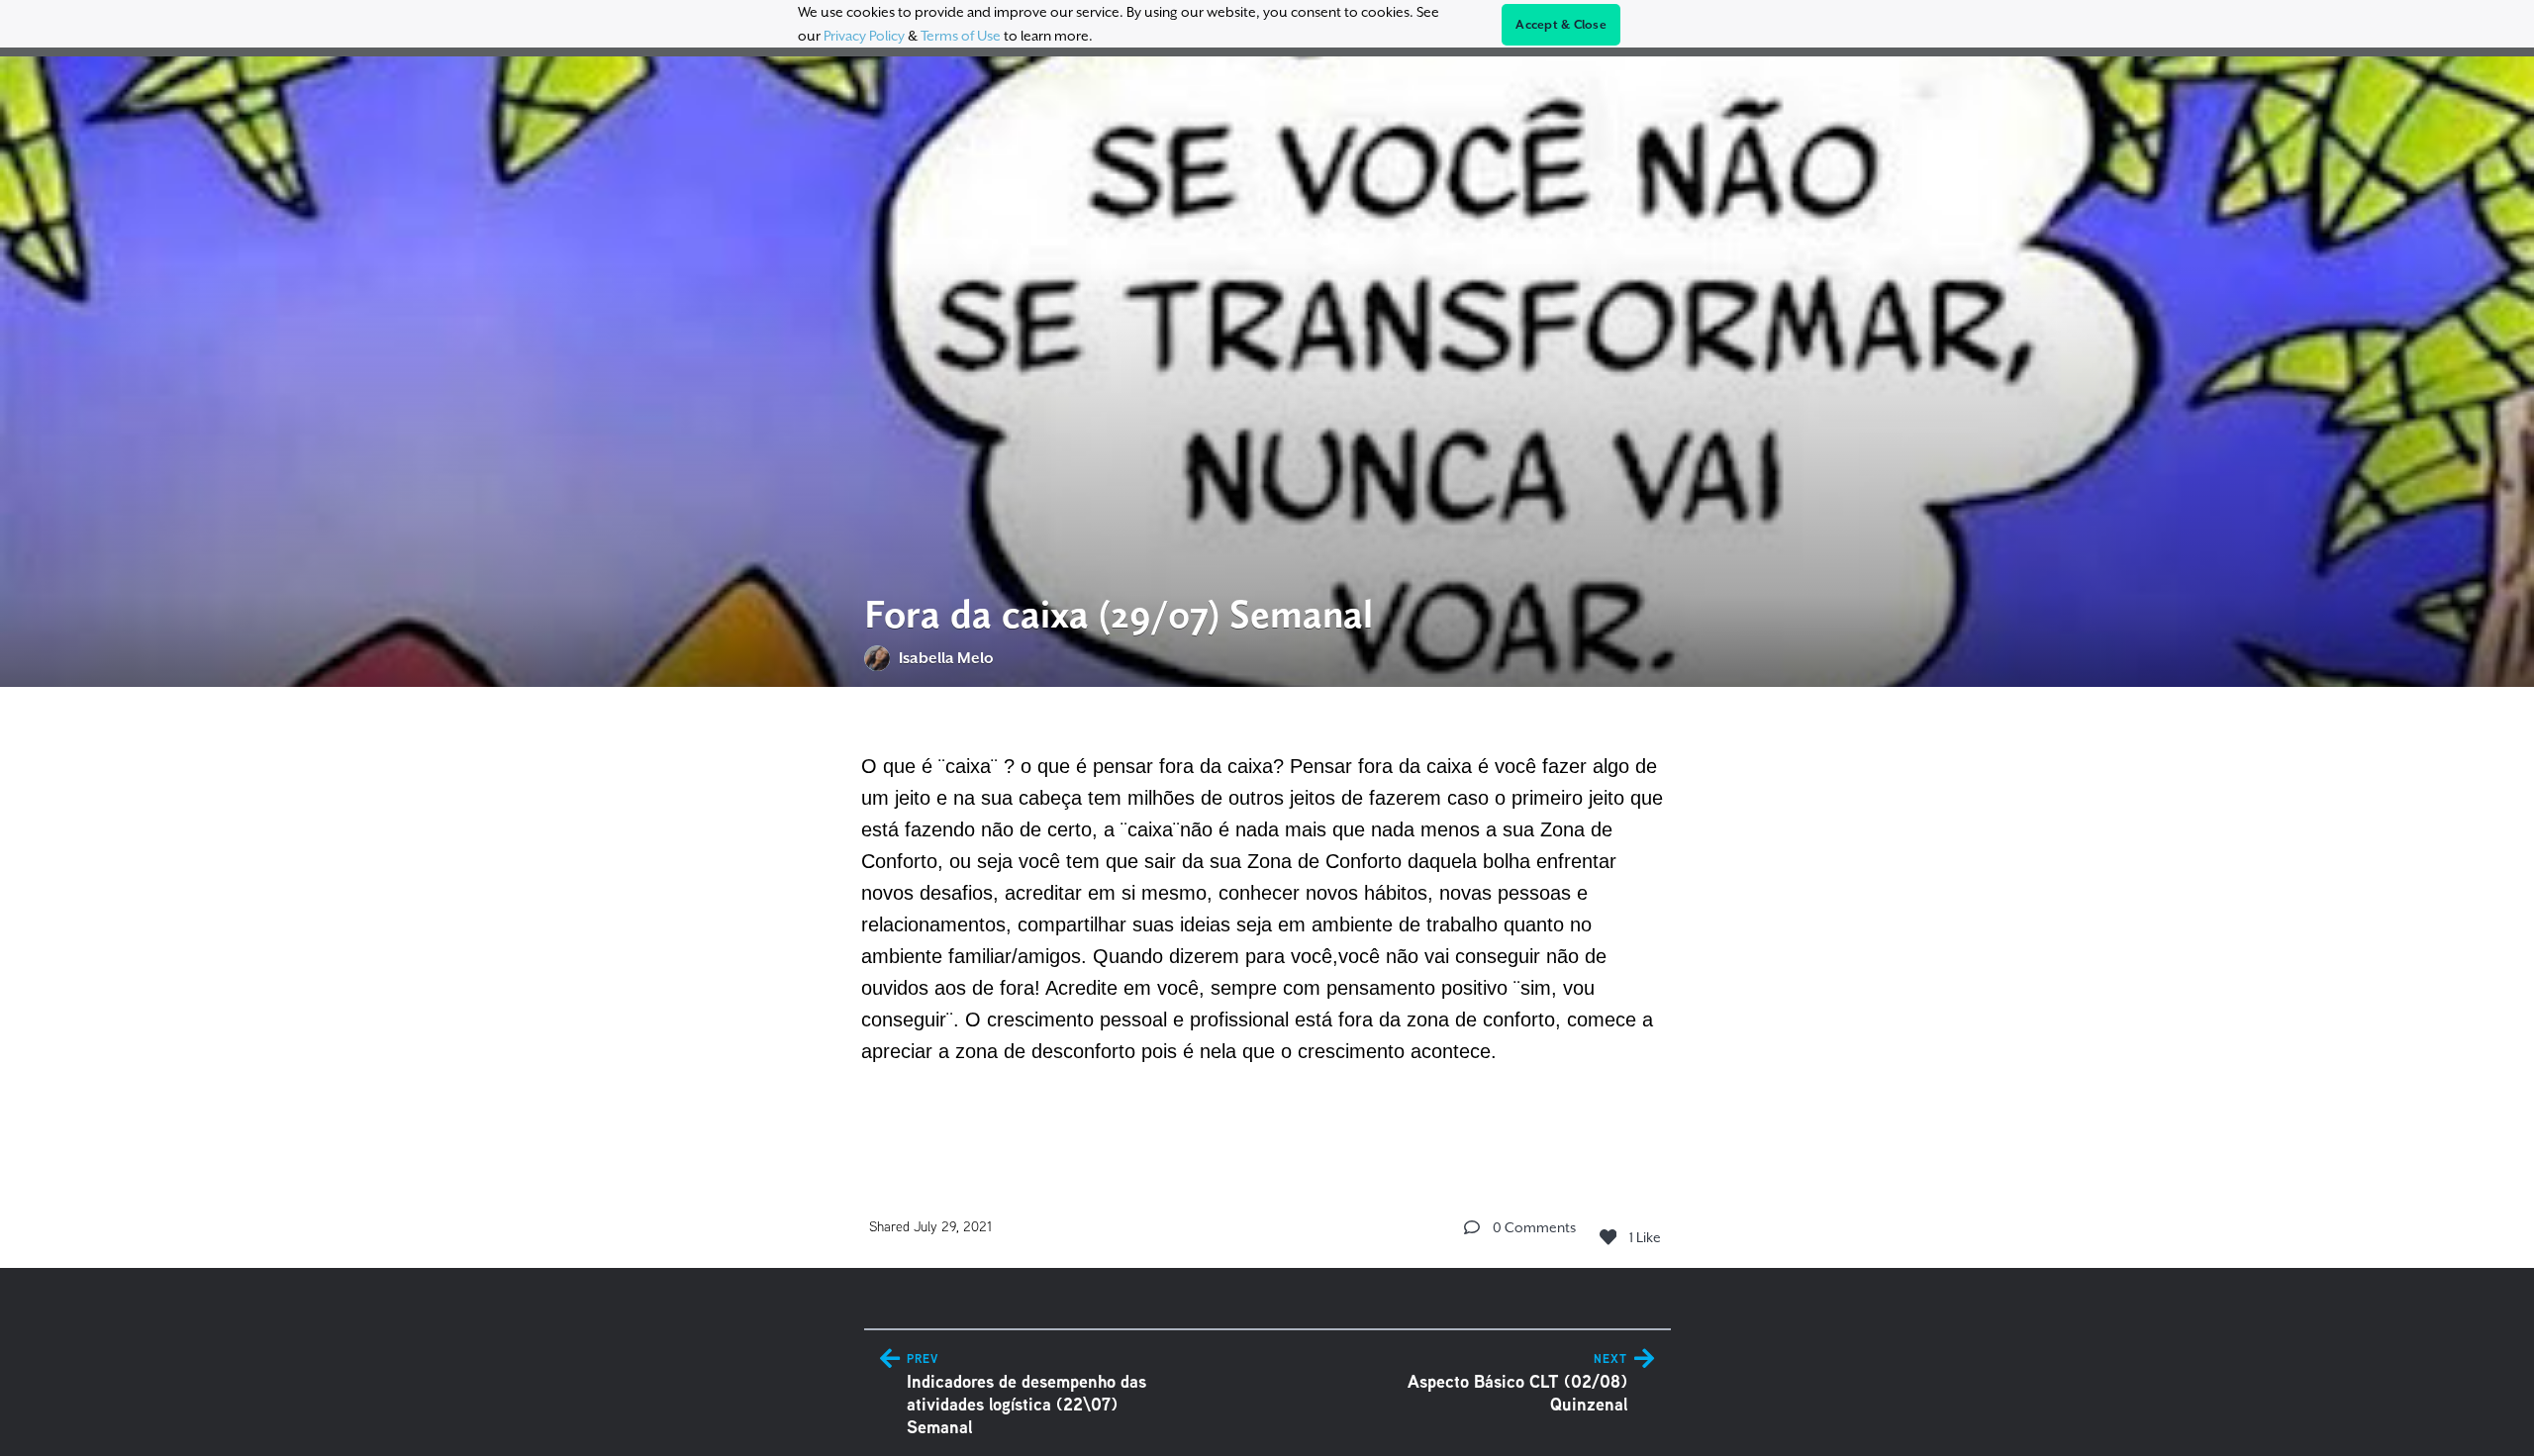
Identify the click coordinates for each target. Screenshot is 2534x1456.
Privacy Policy (864, 36)
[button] (1472, 1227)
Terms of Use (961, 36)
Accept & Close (1561, 25)
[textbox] (1267, 922)
